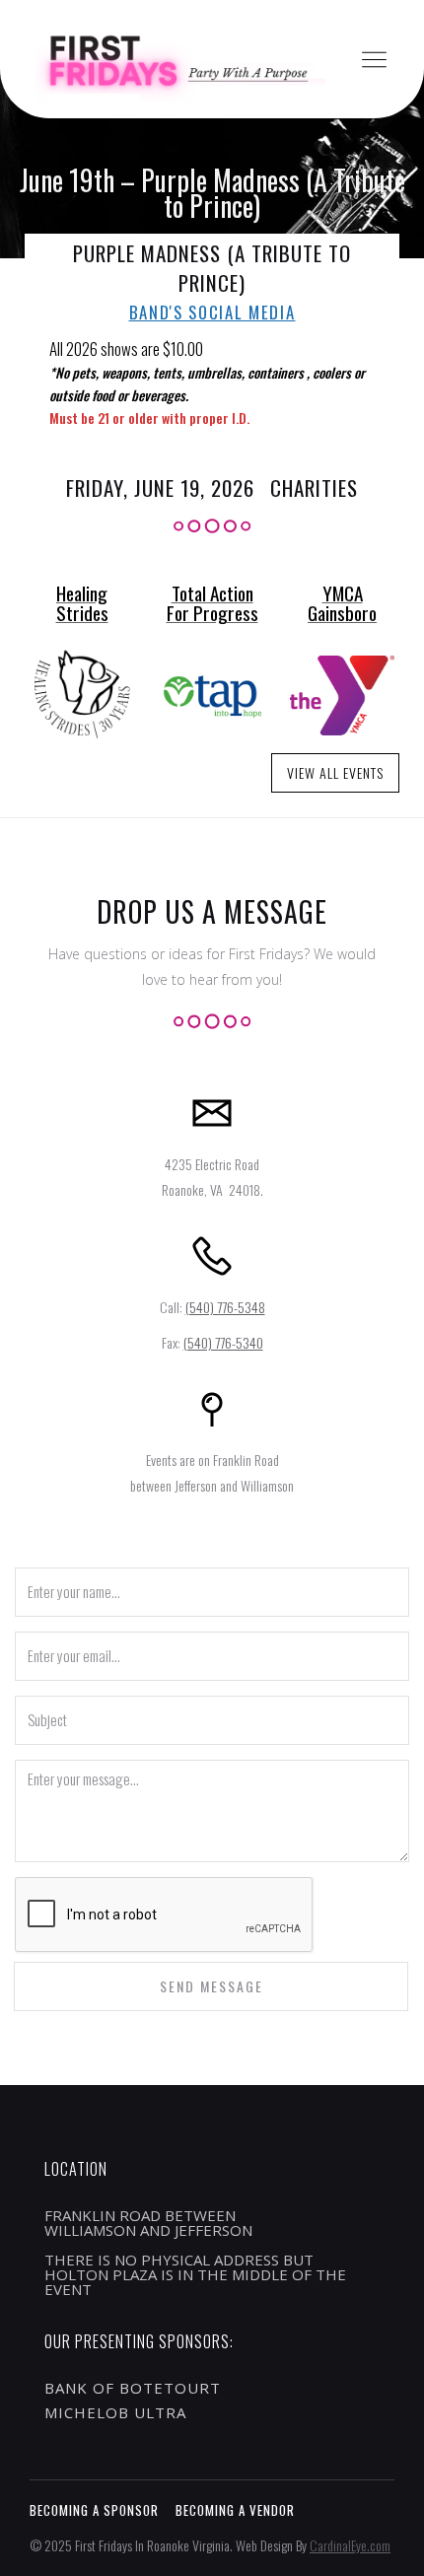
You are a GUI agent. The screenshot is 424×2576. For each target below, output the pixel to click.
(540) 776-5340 (223, 1342)
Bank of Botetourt (133, 2388)
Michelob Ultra (115, 2412)
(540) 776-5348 (225, 1307)
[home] (173, 60)
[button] (374, 60)
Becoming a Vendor (235, 2510)
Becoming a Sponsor (94, 2510)
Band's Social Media (212, 313)
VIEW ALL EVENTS (335, 772)
